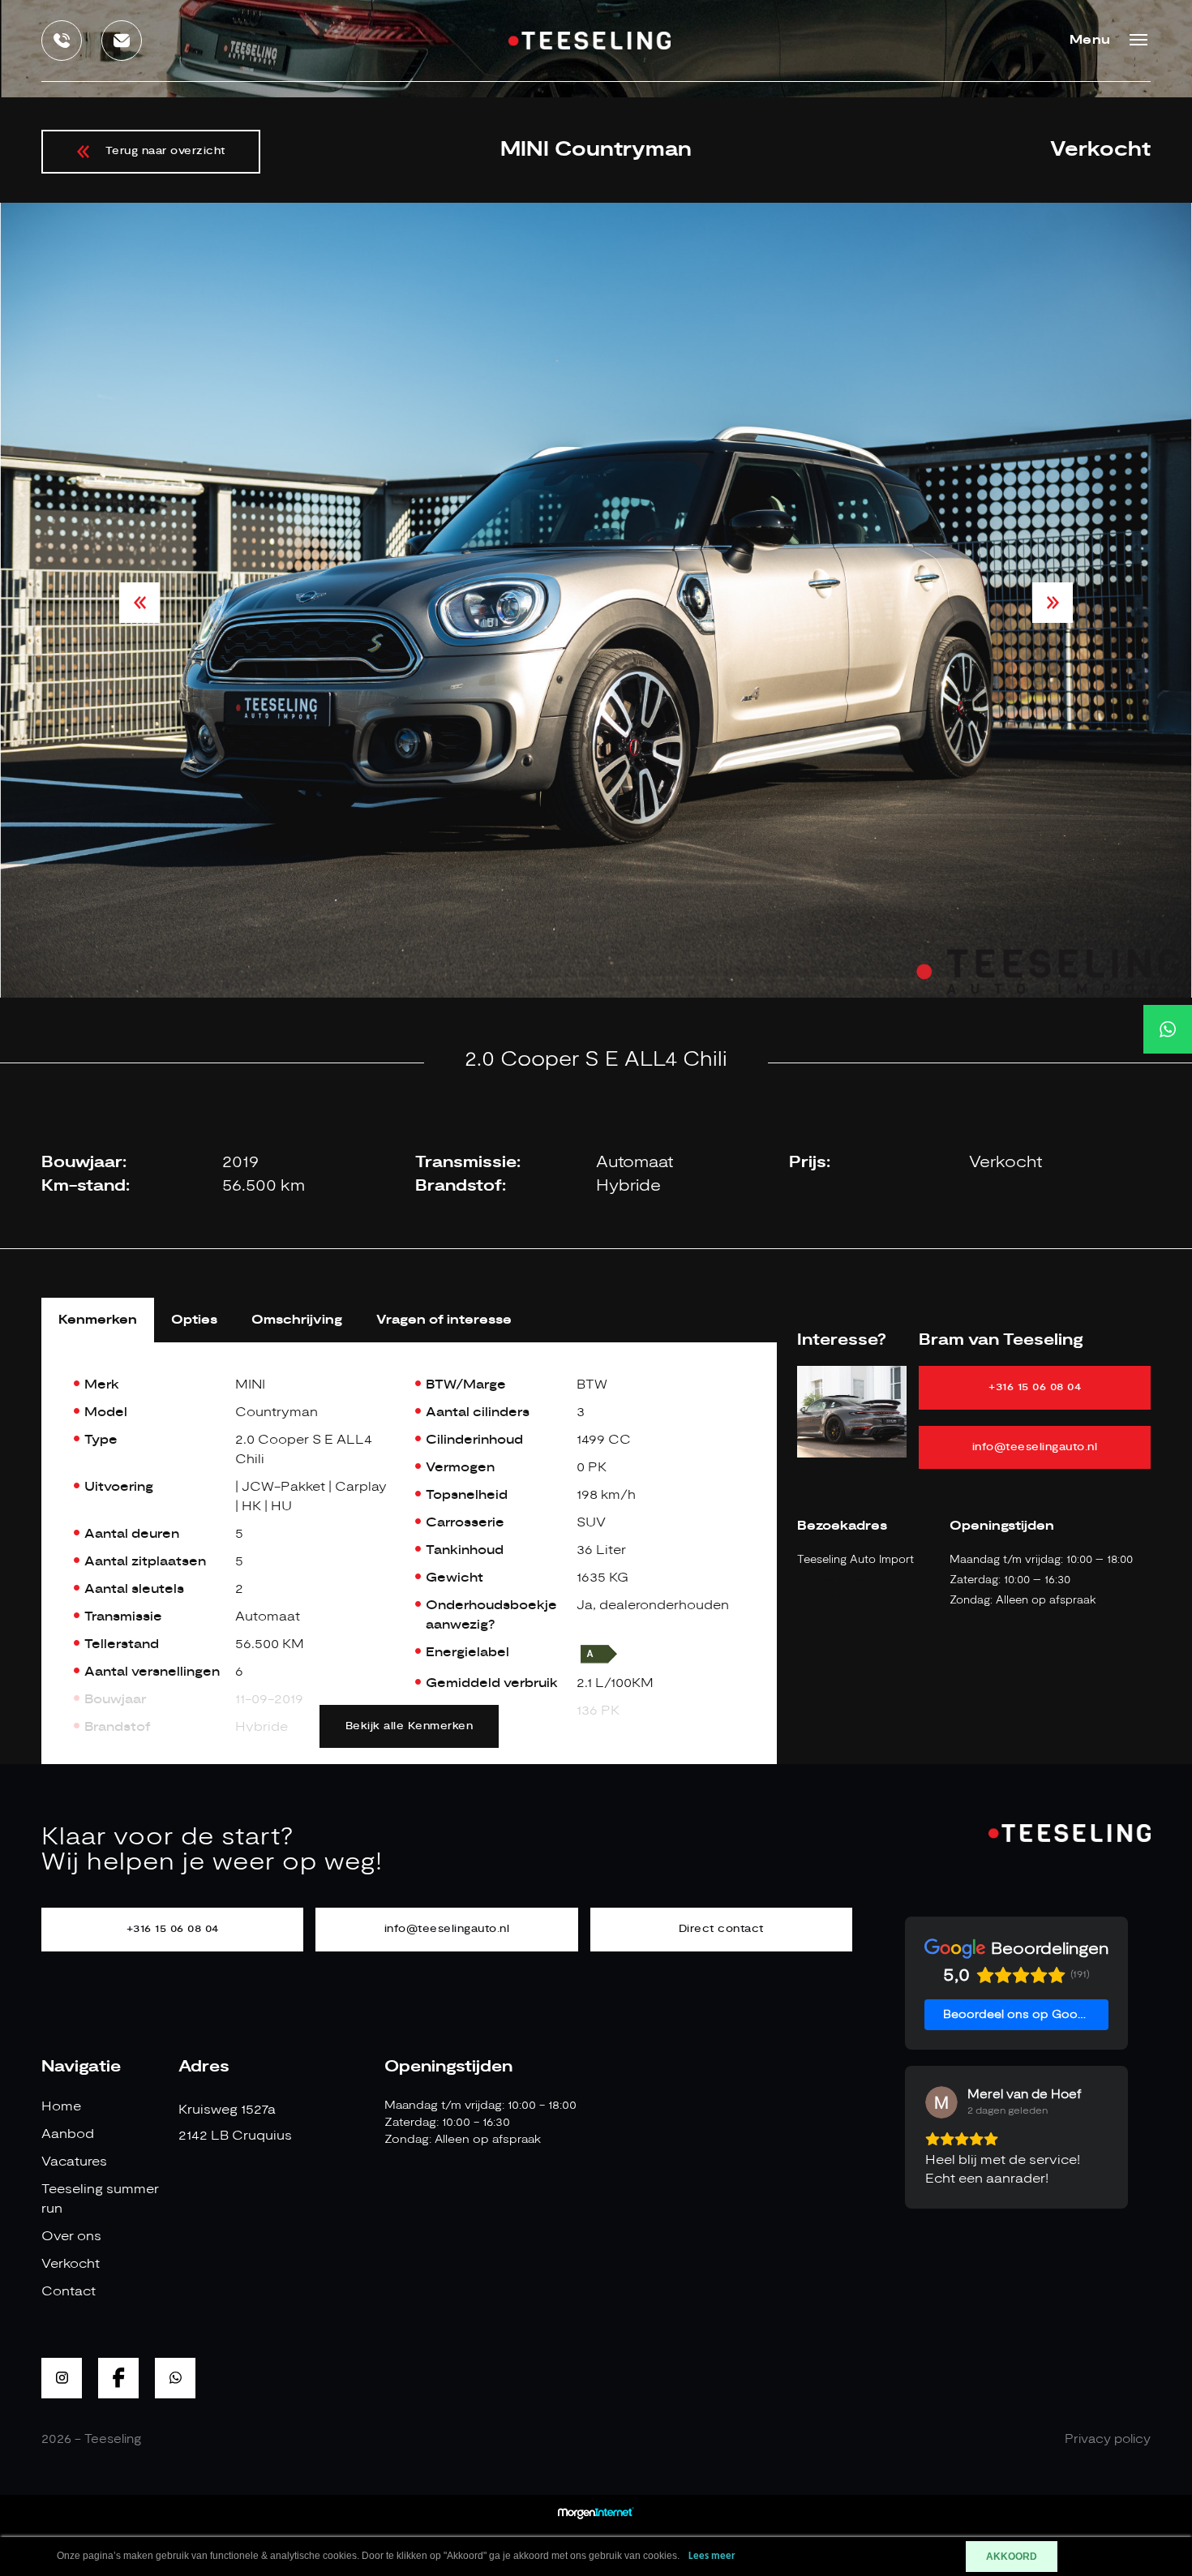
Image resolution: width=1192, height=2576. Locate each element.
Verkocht (71, 2264)
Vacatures (74, 2162)
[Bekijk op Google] (941, 2102)
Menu (1090, 40)
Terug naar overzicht (165, 151)
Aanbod (68, 2134)
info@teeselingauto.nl (1035, 1447)
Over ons (71, 2236)
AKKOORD (1012, 2557)
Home (61, 2106)
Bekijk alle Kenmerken (409, 1726)
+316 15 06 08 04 (1035, 1387)
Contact (69, 2291)
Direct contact (721, 1929)
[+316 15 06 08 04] (1168, 1029)
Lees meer (712, 2556)
